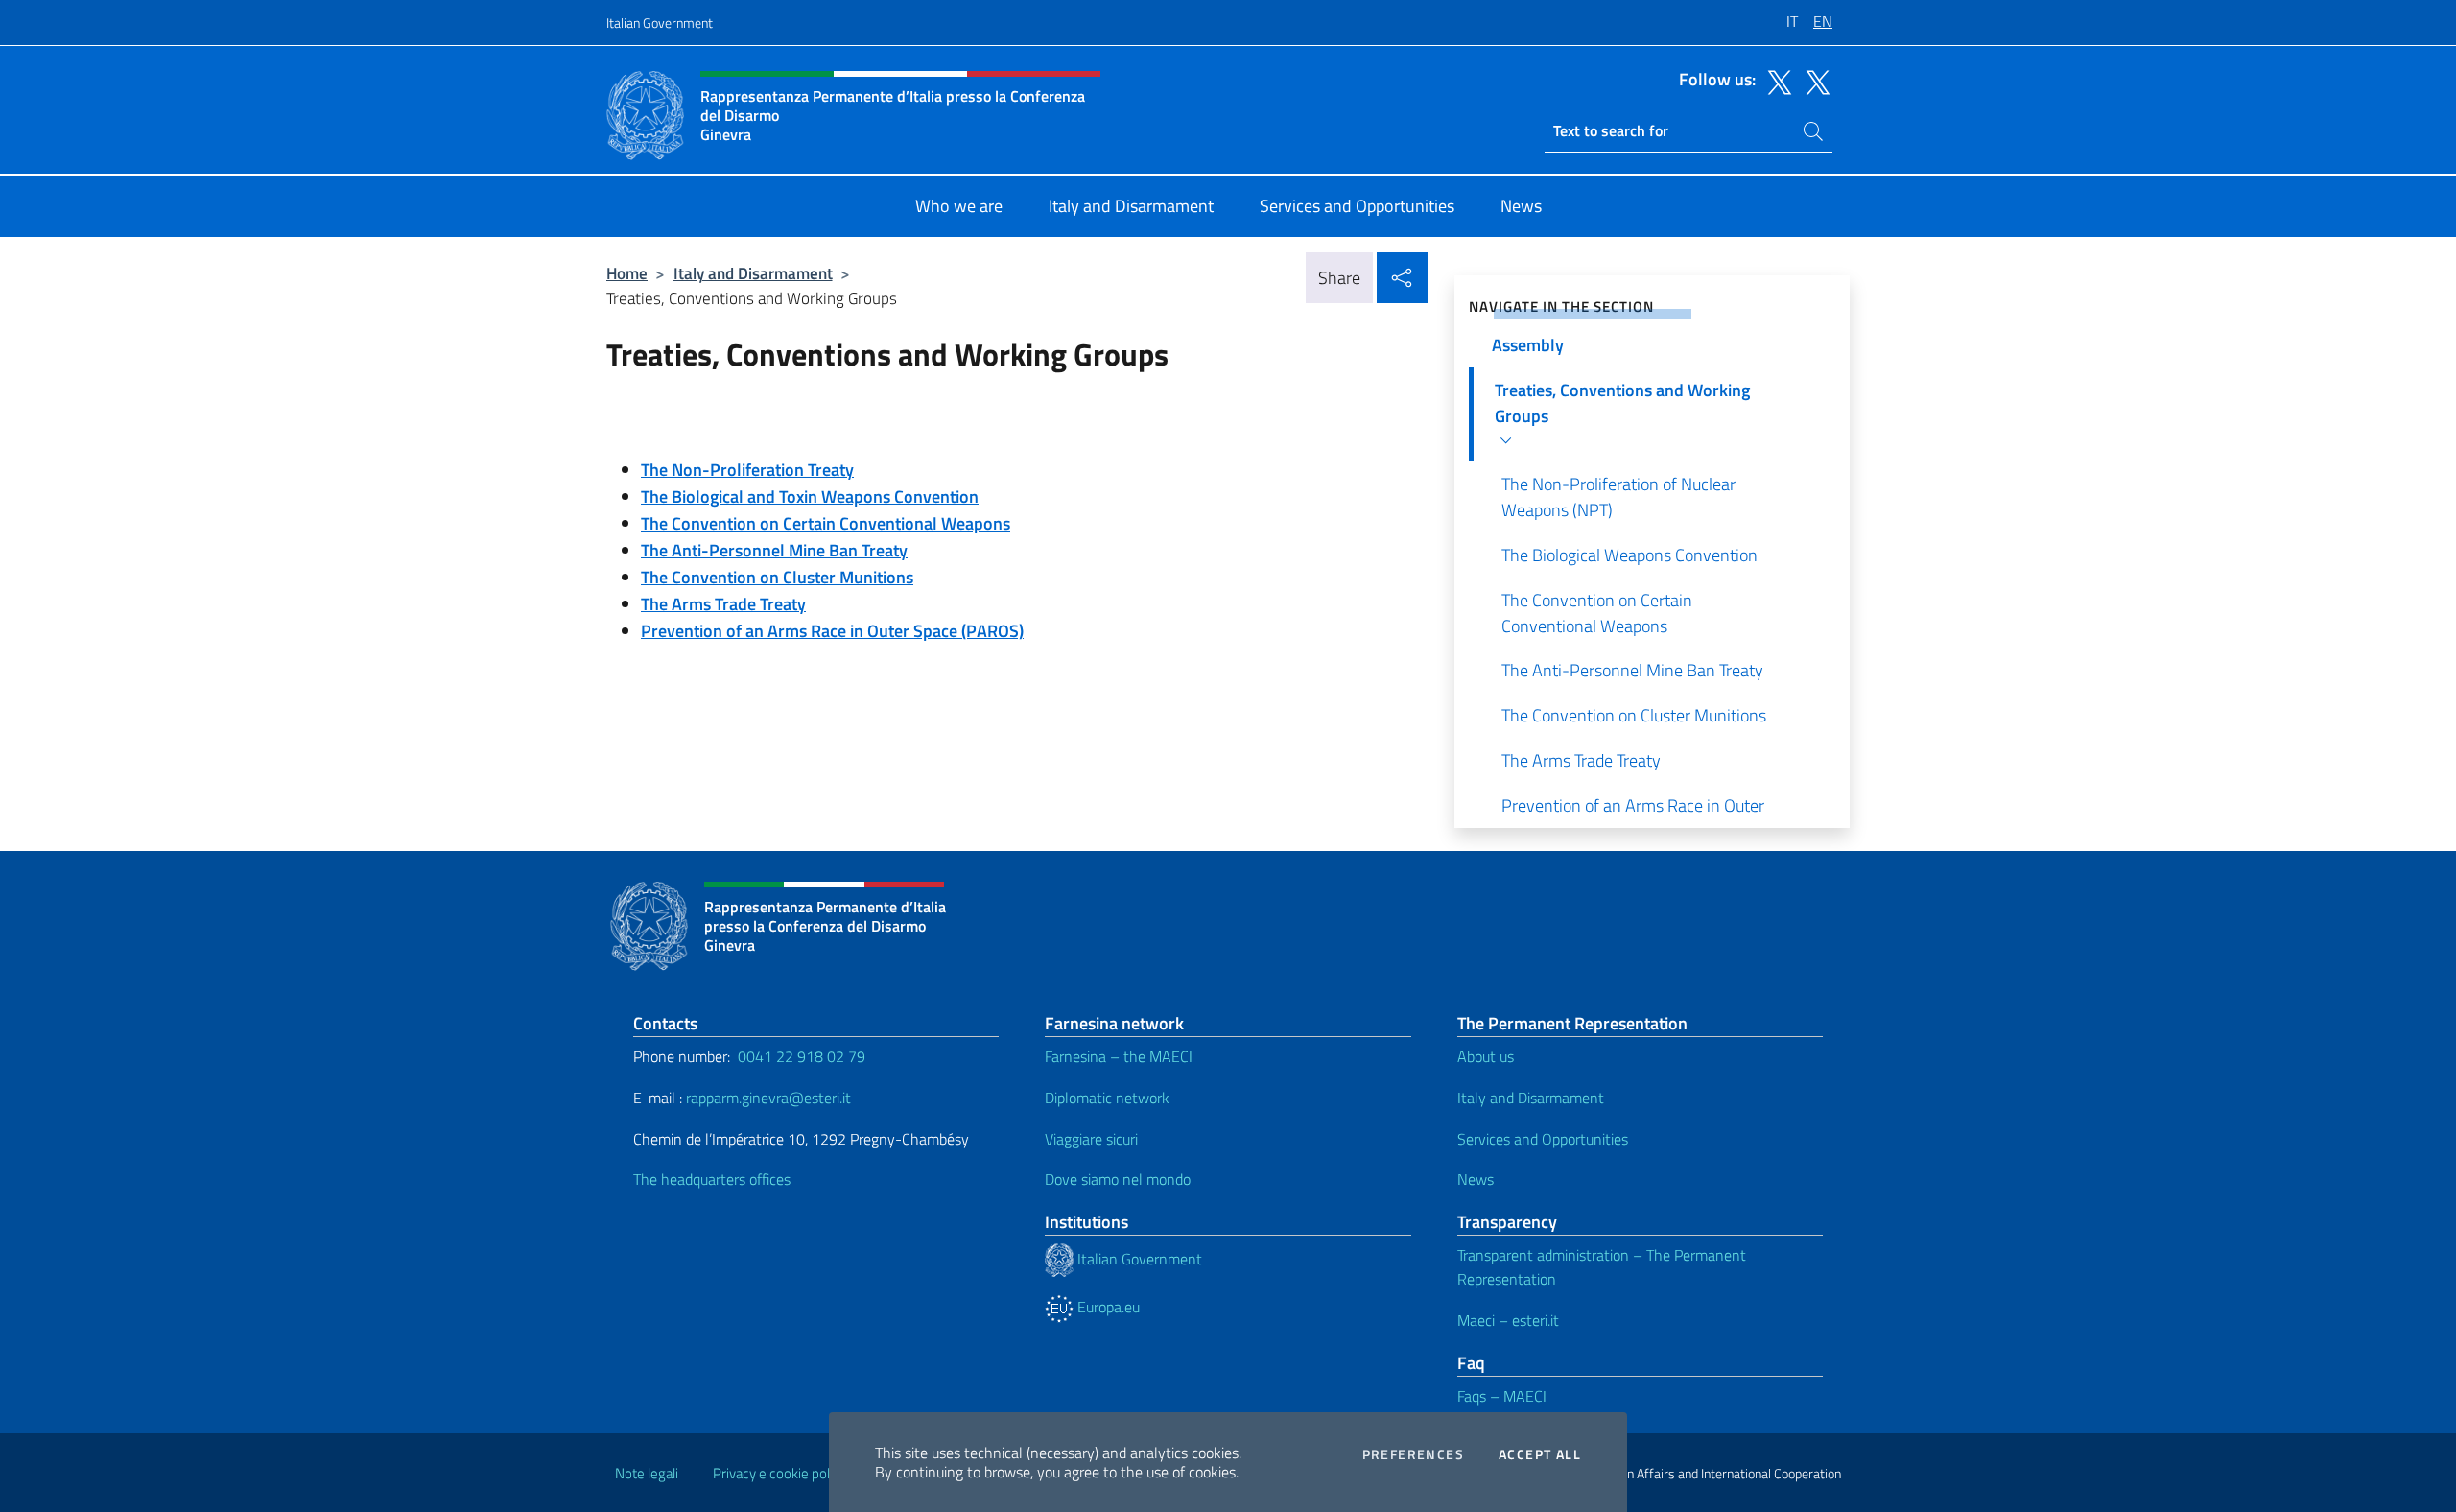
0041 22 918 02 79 (802, 1056)
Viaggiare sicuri (1091, 1139)
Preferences (1413, 1454)
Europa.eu (1107, 1307)
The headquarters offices (712, 1179)
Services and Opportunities (1543, 1139)
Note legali (647, 1473)
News (1476, 1179)
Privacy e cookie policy (779, 1473)
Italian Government (660, 23)
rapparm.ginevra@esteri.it (768, 1098)
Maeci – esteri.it (1508, 1320)
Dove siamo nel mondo (1118, 1179)
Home (627, 273)
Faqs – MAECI (1502, 1396)
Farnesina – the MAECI (1119, 1056)
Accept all (1540, 1454)
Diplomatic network (1107, 1098)
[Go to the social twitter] (1775, 81)
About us (1486, 1056)
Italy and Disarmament (753, 273)
